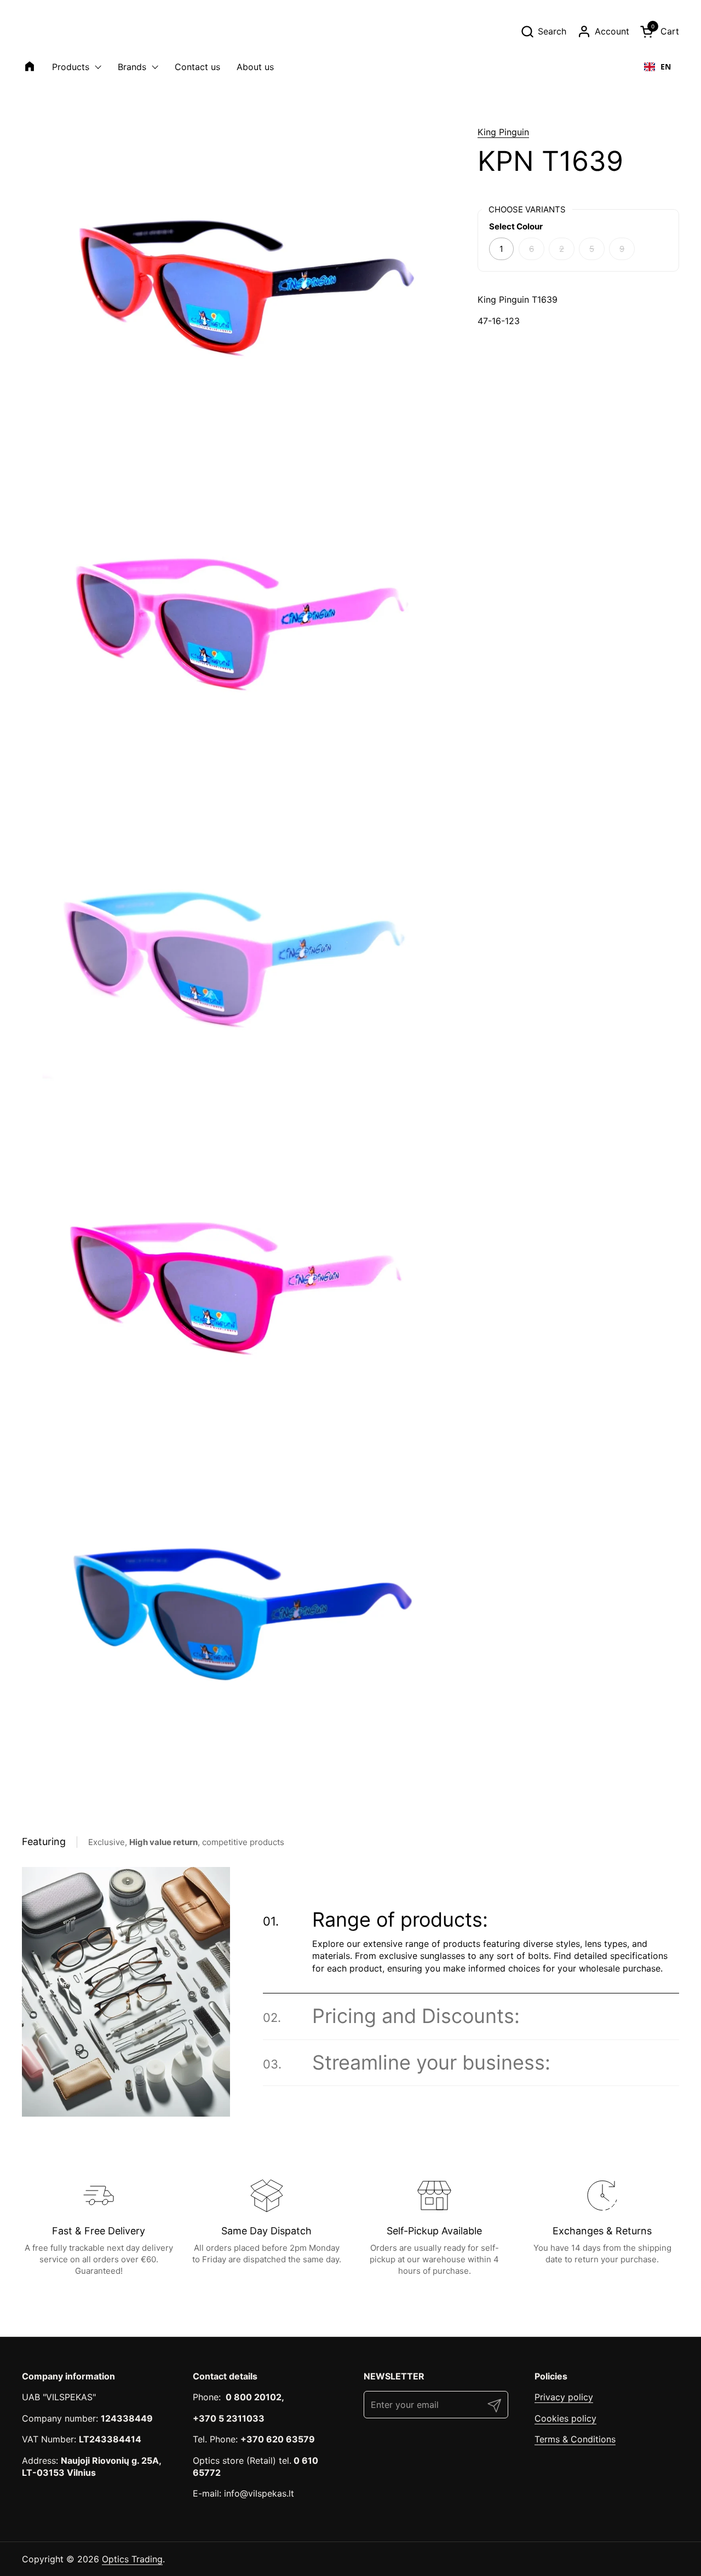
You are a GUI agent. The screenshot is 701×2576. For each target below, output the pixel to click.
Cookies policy (565, 2418)
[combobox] (657, 67)
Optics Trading (132, 2559)
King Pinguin (503, 132)
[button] (543, 31)
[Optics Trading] (48, 31)
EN (666, 67)
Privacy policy (564, 2397)
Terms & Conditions (575, 2439)
